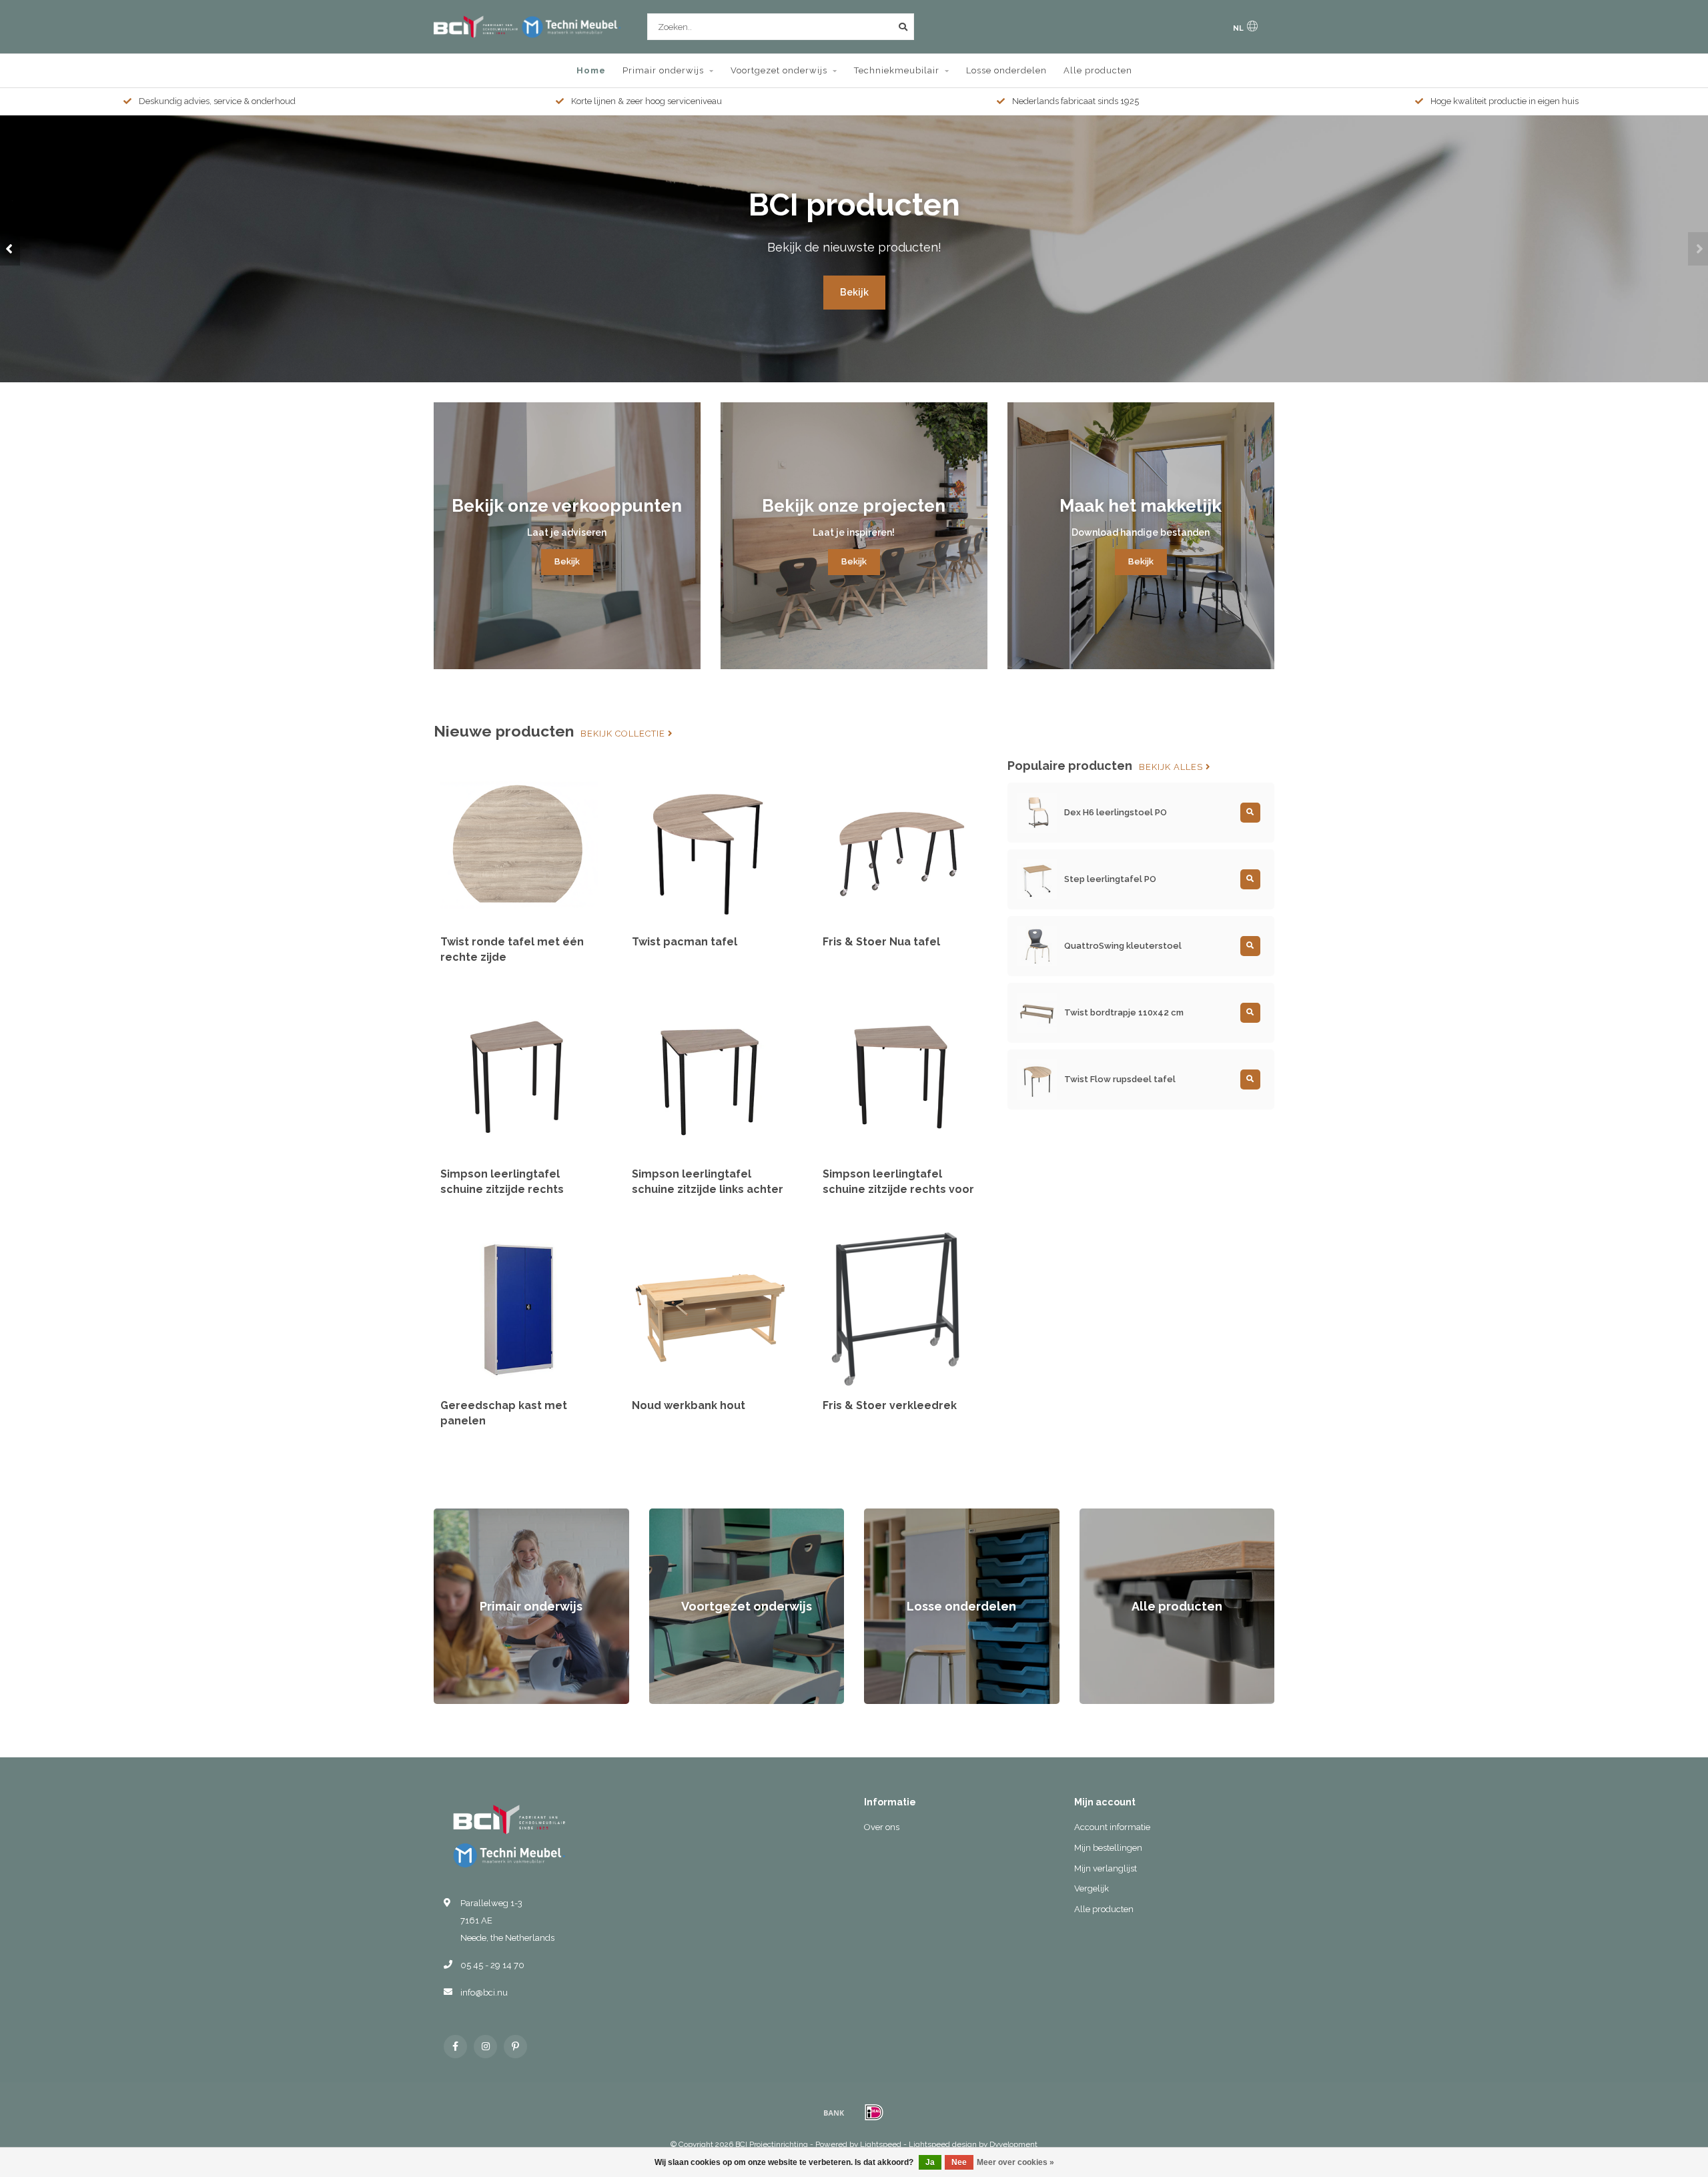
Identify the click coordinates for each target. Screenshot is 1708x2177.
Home (591, 70)
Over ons (882, 1827)
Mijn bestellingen (1108, 1848)
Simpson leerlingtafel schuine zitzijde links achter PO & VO (708, 1189)
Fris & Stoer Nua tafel (881, 942)
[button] (10, 249)
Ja (930, 2162)
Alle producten (1098, 70)
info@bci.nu (484, 1993)
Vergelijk (1092, 1888)
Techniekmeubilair (897, 70)
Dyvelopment (1013, 2144)
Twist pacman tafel (685, 942)
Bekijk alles (1172, 767)
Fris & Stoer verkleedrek (890, 1405)
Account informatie (1112, 1827)
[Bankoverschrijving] (834, 2112)
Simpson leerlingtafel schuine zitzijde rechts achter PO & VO (502, 1189)
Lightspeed (881, 2144)
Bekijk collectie (624, 734)
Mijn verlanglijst (1106, 1868)
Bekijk (854, 292)
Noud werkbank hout (689, 1405)
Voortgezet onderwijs (779, 70)
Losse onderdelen (1006, 70)
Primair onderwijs (663, 70)
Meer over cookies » (1015, 2162)
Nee (959, 2162)
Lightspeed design (943, 2144)
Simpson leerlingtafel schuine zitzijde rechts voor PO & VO (898, 1189)
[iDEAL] (874, 2112)
